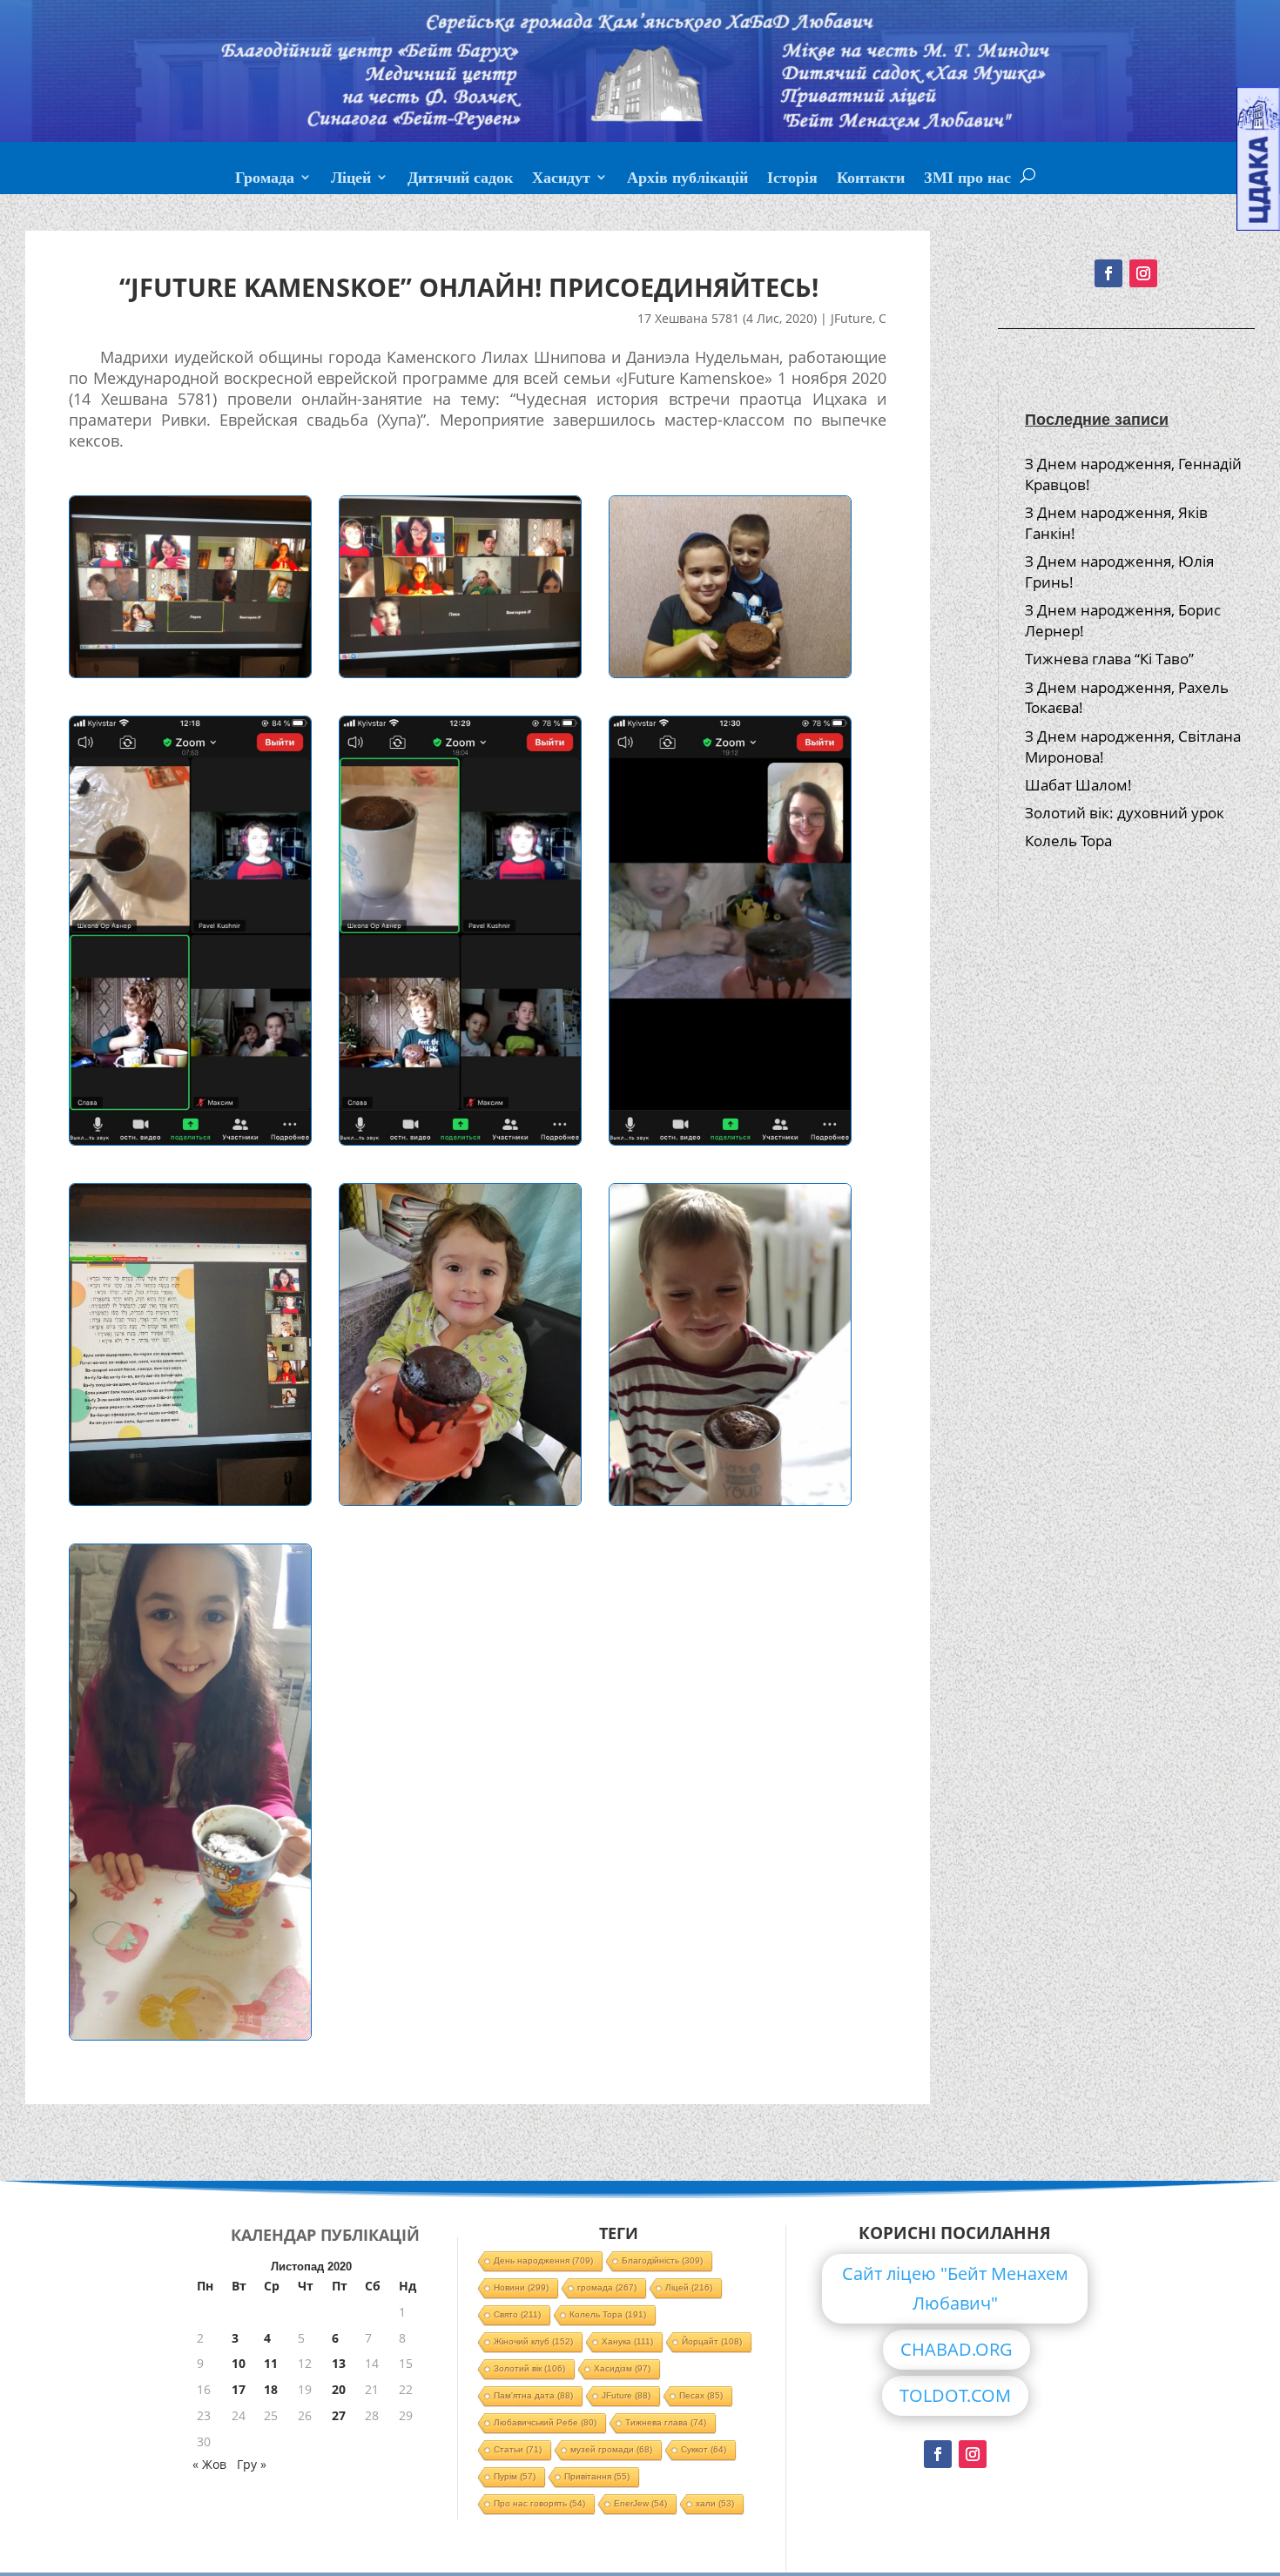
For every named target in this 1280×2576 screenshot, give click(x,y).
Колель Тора (1068, 841)
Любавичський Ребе (545, 2422)
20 (339, 2389)
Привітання (597, 2476)
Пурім (515, 2476)
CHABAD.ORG (957, 2349)
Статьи (518, 2449)
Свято (517, 2314)
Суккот (704, 2449)
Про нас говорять (539, 2503)
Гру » (252, 2464)
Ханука (627, 2341)
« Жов (209, 2464)
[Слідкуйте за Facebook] (1108, 273)
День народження (543, 2260)
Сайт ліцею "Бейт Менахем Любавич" (955, 2288)
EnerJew (640, 2503)
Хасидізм (622, 2368)
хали (715, 2503)
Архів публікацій (687, 179)
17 (239, 2389)
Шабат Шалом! (1078, 785)
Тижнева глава (666, 2422)
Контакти (871, 179)
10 (239, 2363)
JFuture (852, 318)
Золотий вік (529, 2368)
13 (339, 2363)
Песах (701, 2395)
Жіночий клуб (533, 2341)
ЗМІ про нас (967, 179)
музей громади (611, 2449)
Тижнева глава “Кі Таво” (1109, 659)
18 (271, 2389)
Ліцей (351, 179)
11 (271, 2363)
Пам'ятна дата (533, 2395)
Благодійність (662, 2260)
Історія (792, 179)
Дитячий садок (460, 179)
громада (607, 2287)
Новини (521, 2287)
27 (339, 2415)
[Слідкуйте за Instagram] (1143, 273)
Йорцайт (712, 2341)
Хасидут (561, 179)
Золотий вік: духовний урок (1125, 813)
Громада (265, 179)
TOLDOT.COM (955, 2395)
